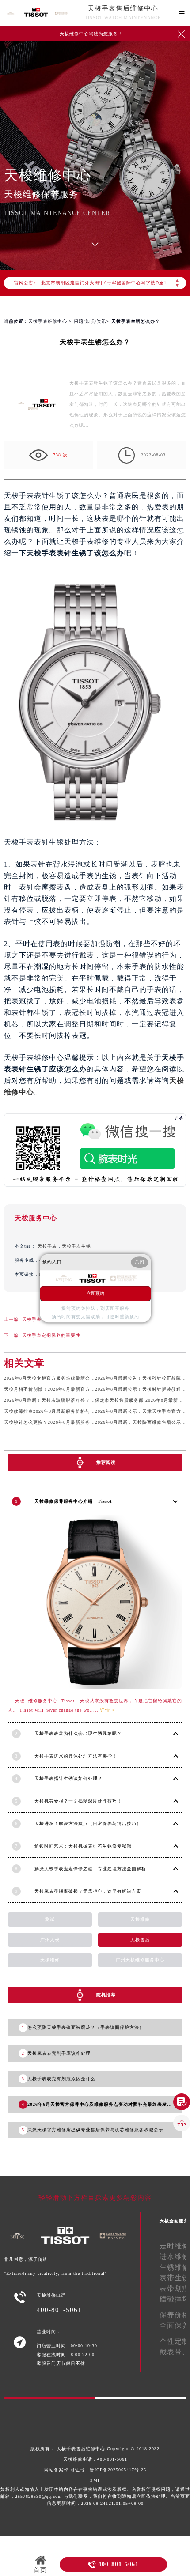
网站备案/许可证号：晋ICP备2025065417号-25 (95, 2470)
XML (95, 2480)
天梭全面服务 (174, 2221)
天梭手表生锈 (76, 1246)
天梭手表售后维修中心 (123, 8)
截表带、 (175, 2352)
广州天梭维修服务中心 (140, 1960)
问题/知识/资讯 (90, 321)
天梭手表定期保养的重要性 (51, 1335)
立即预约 (95, 1293)
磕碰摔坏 (175, 2299)
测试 (50, 1919)
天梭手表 (47, 1246)
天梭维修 (140, 1919)
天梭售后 (140, 1940)
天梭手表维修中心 (48, 321)
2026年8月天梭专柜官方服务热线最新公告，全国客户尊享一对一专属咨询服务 (88, 1378)
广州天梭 (50, 1940)
